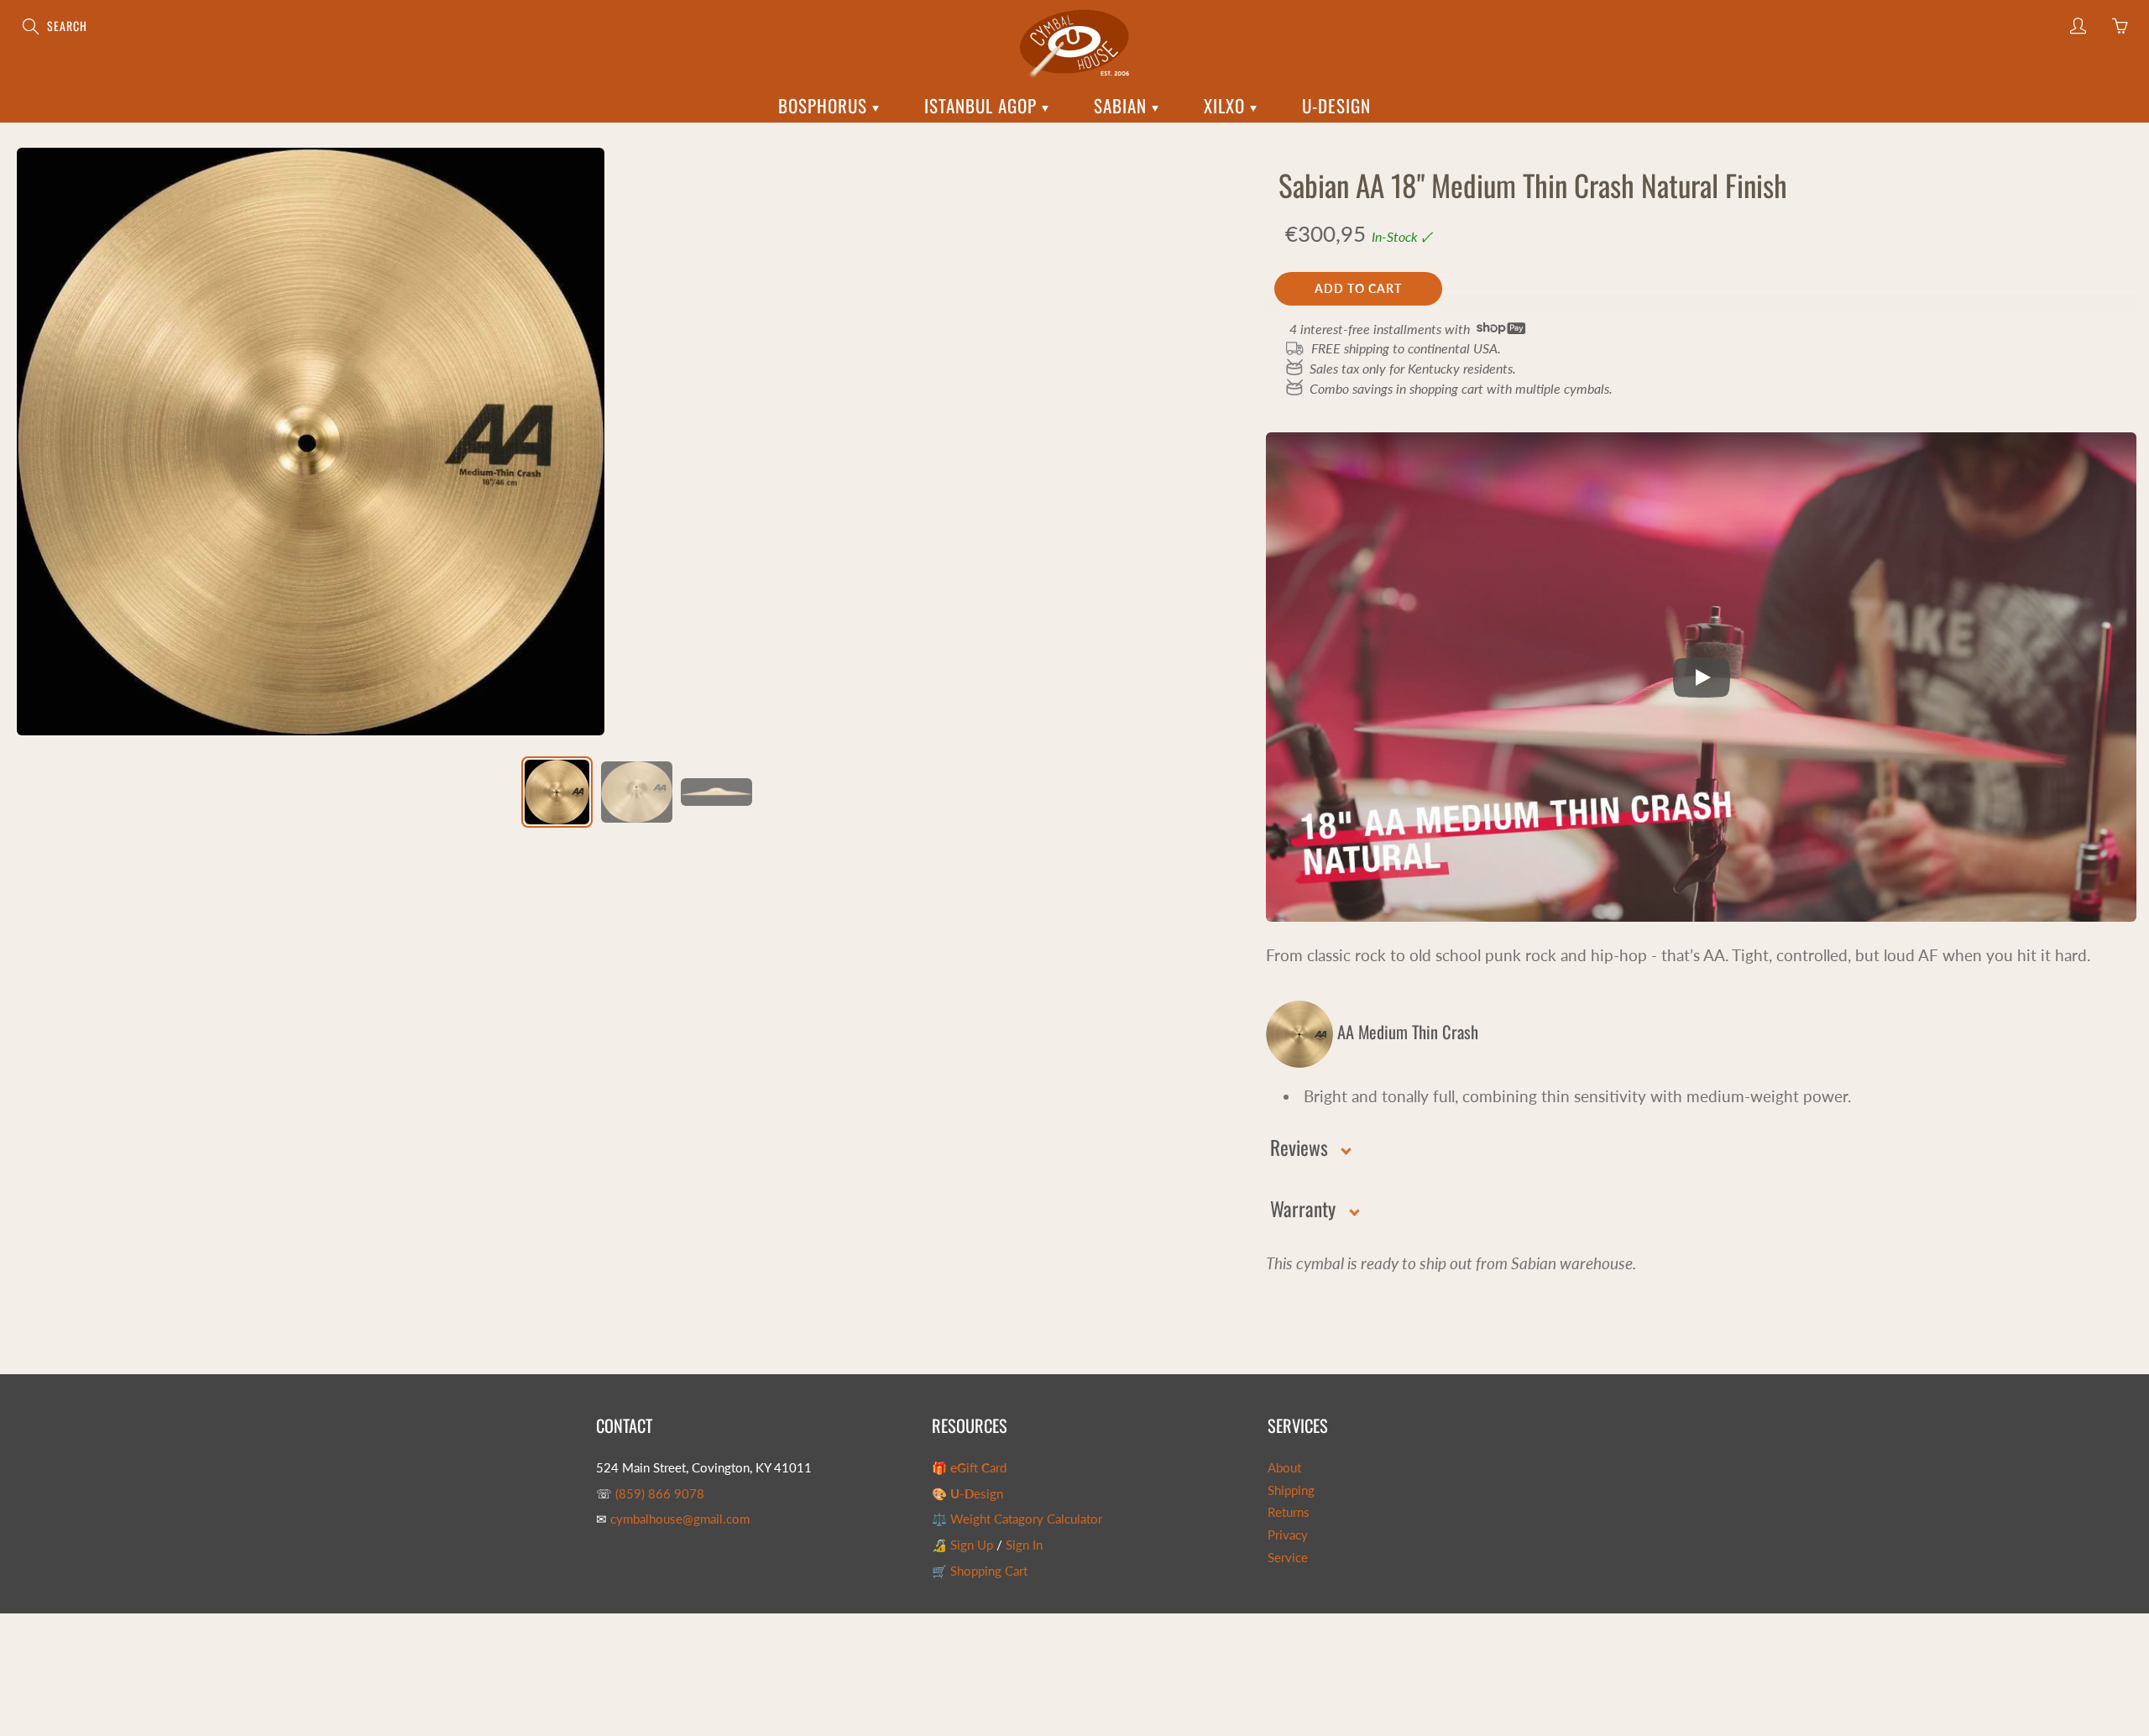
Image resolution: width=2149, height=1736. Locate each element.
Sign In (1024, 1545)
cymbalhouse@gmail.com (680, 1519)
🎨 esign (967, 1494)
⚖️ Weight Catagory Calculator (1017, 1519)
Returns (1289, 1512)
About (1284, 1468)
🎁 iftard (969, 1468)
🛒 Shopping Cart (980, 1571)
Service (1288, 1558)
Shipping (1291, 1490)
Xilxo (1227, 105)
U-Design (1336, 105)
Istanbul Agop (983, 105)
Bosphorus (825, 105)
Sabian (1123, 105)
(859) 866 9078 (660, 1494)
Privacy (1288, 1535)
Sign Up (972, 1545)
